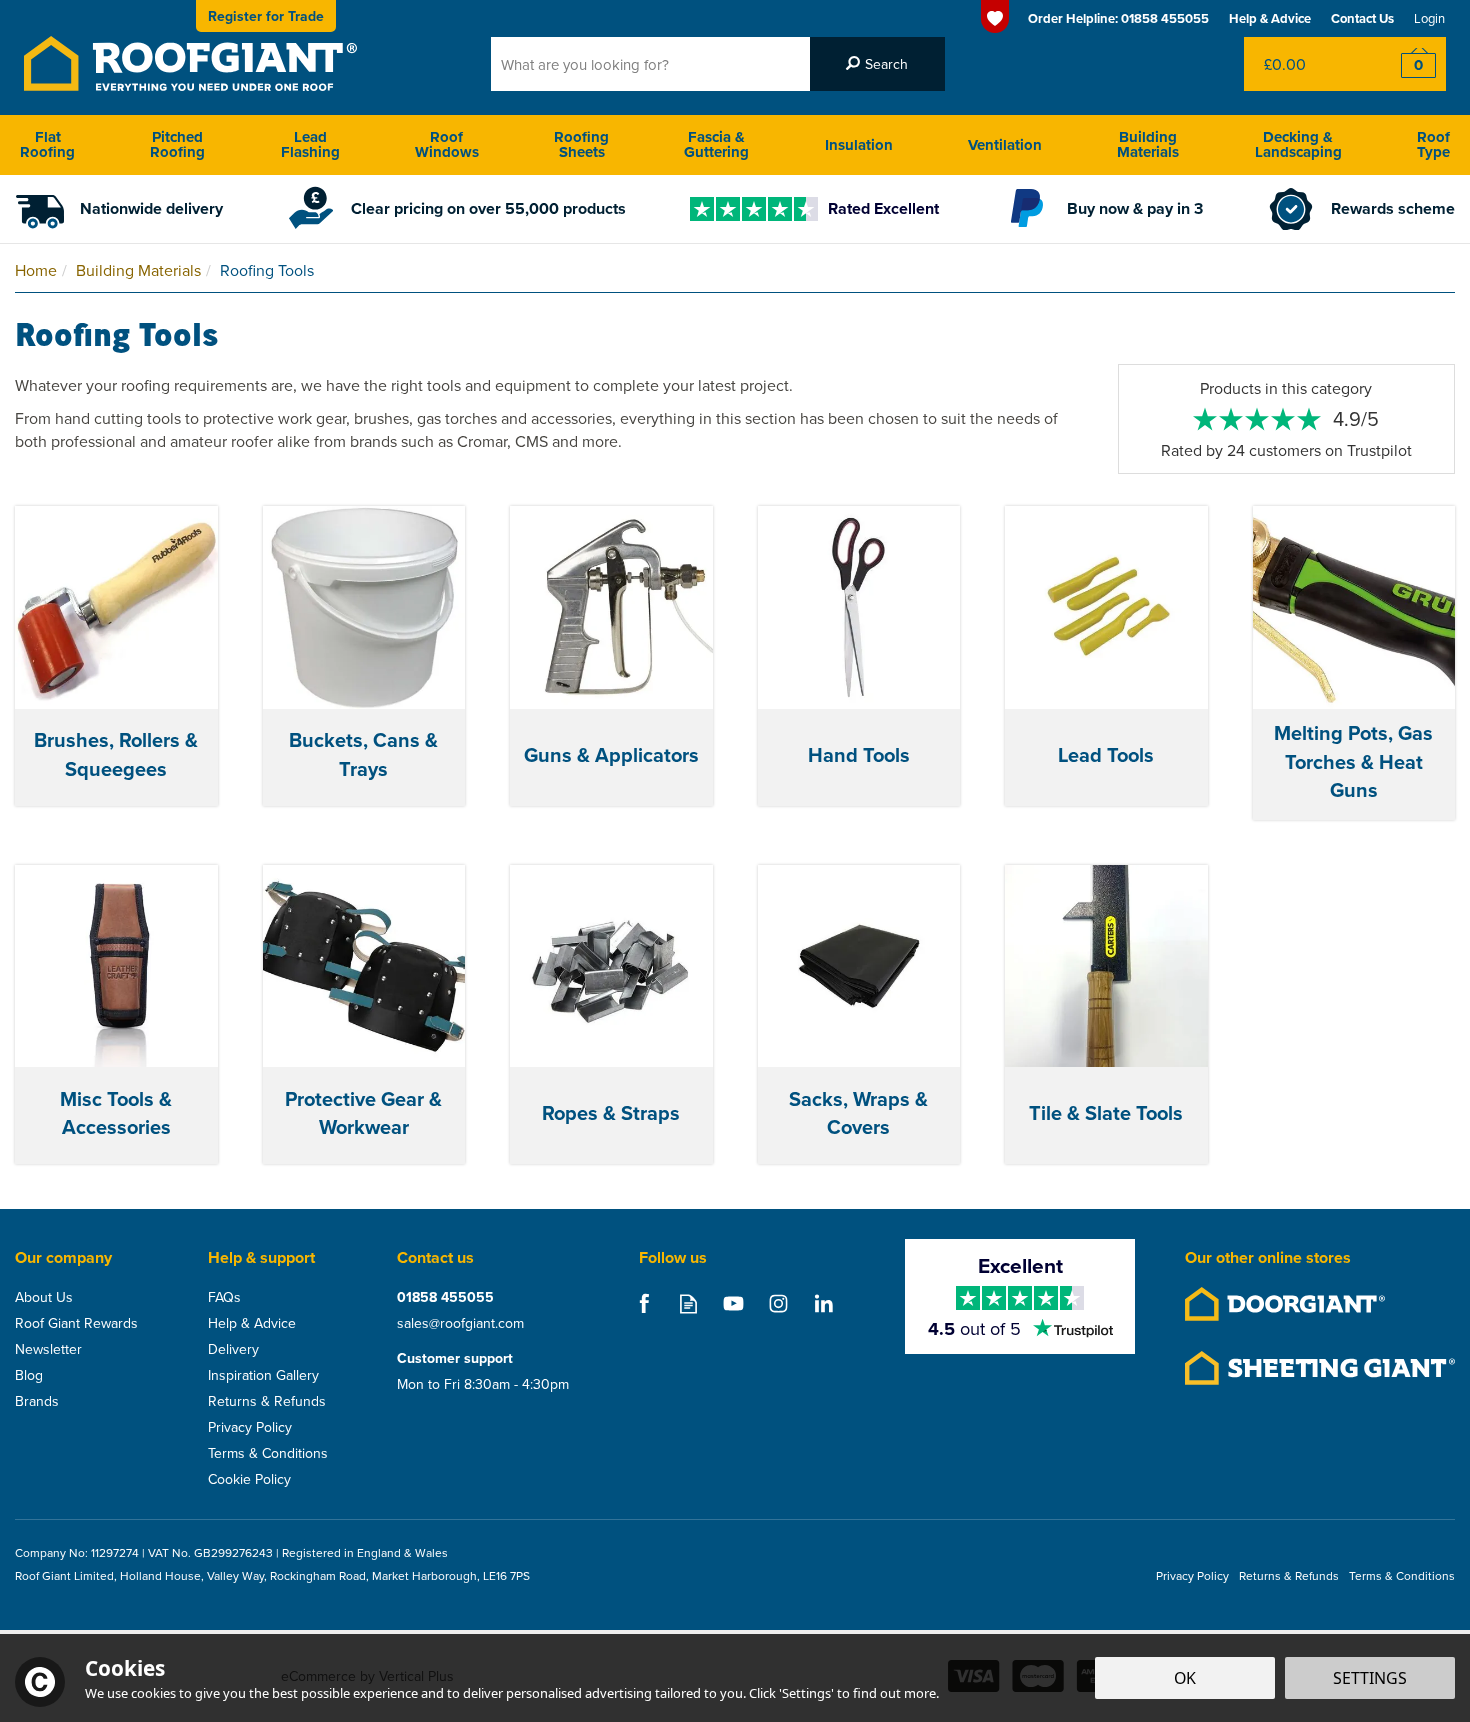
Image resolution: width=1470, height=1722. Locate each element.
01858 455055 (445, 1297)
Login (1429, 18)
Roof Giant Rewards (76, 1323)
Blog (29, 1375)
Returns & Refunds (267, 1401)
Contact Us (1362, 18)
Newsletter (48, 1349)
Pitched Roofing (177, 144)
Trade (266, 16)
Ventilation (1005, 145)
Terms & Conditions (268, 1453)
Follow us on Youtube (733, 1303)
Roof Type (1433, 144)
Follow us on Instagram (778, 1303)
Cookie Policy (249, 1479)
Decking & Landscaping (1298, 144)
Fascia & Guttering (716, 144)
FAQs (224, 1297)
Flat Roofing (47, 144)
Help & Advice (252, 1323)
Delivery (233, 1349)
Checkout (1405, 64)
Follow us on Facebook (643, 1303)
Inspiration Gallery (263, 1375)
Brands (37, 1401)
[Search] (877, 64)
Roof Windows (447, 144)
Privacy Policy (250, 1427)
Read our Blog (688, 1303)
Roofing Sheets (581, 144)
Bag (1304, 64)
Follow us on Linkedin (823, 1303)
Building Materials (1148, 144)
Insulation (859, 145)
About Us (44, 1297)
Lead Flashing (310, 144)
